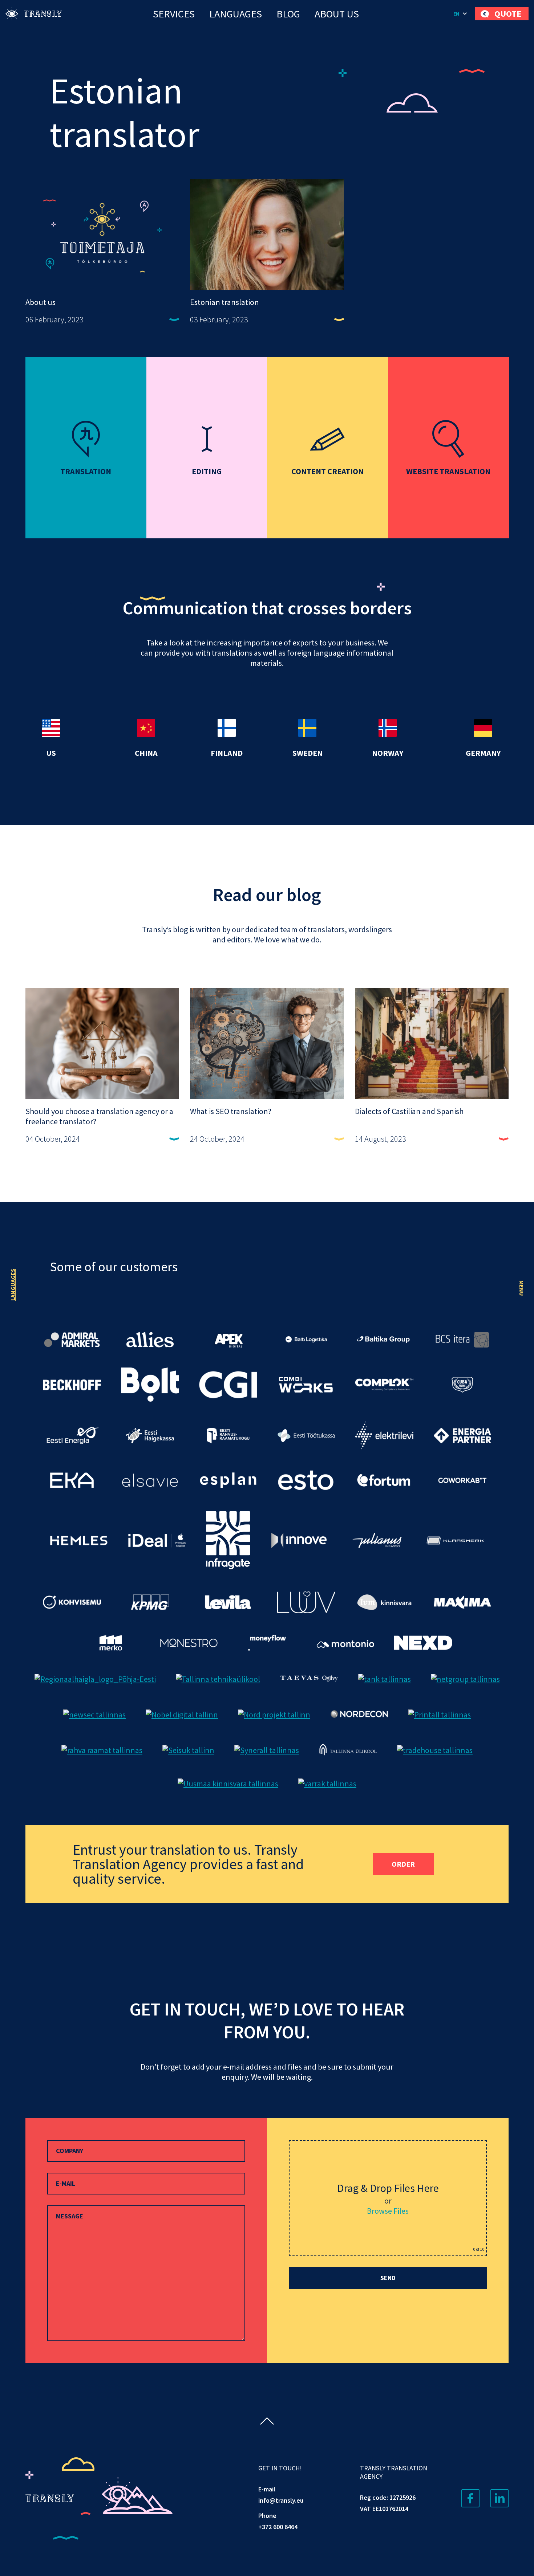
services (174, 14)
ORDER (403, 1864)
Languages (236, 14)
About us (337, 14)
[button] (461, 14)
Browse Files (388, 2211)
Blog (288, 14)
